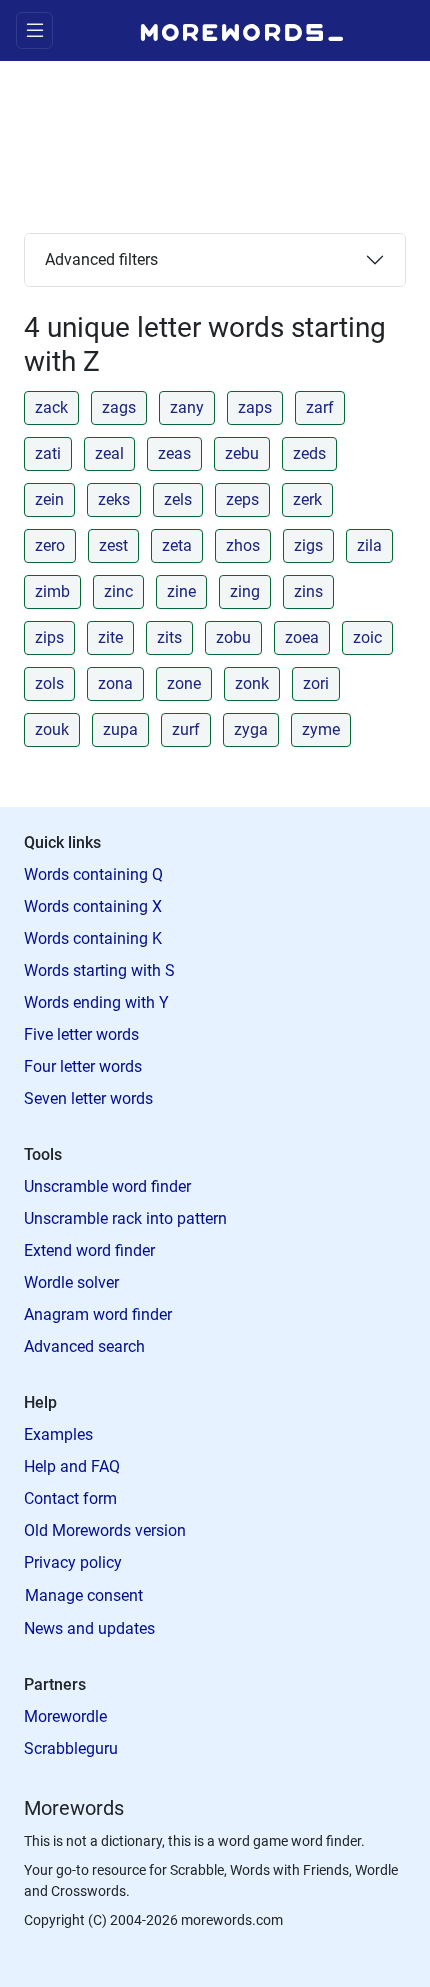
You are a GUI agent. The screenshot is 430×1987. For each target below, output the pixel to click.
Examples (58, 1434)
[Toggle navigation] (34, 30)
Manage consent (84, 1595)
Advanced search (84, 1346)
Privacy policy (73, 1562)
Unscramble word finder (107, 1186)
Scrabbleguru (71, 1748)
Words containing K (93, 938)
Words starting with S (99, 970)
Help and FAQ (72, 1466)
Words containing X (93, 906)
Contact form (70, 1498)
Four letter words (83, 1066)
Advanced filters (101, 259)
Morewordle (65, 1716)
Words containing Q (93, 874)
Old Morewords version (105, 1530)
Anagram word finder (98, 1314)
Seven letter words (88, 1098)
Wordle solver (71, 1282)
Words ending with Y (96, 1002)
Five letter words (81, 1034)
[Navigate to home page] (242, 30)
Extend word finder (89, 1250)
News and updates (89, 1628)
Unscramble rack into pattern (125, 1218)
